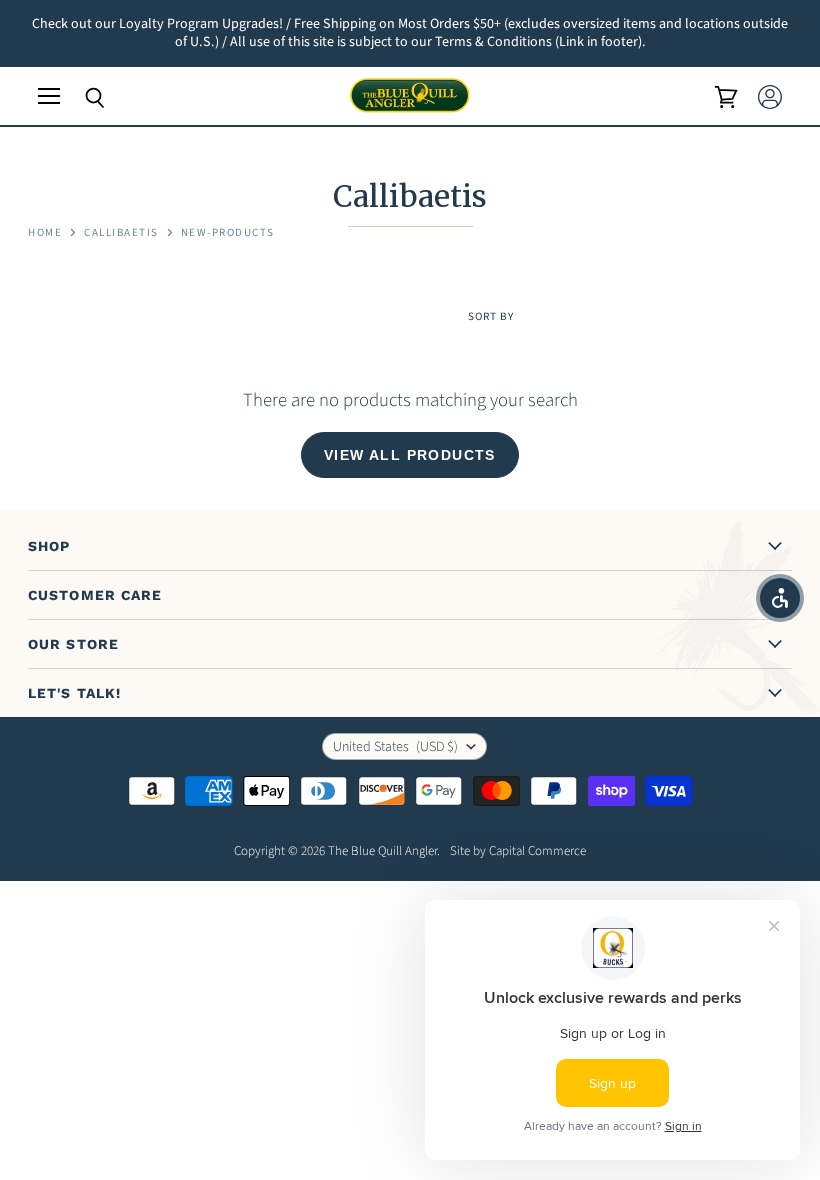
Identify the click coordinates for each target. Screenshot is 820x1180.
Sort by (491, 317)
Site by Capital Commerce (518, 851)
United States (395, 747)
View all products (410, 455)
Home (45, 233)
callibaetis (121, 233)
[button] (780, 598)
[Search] (80, 98)
